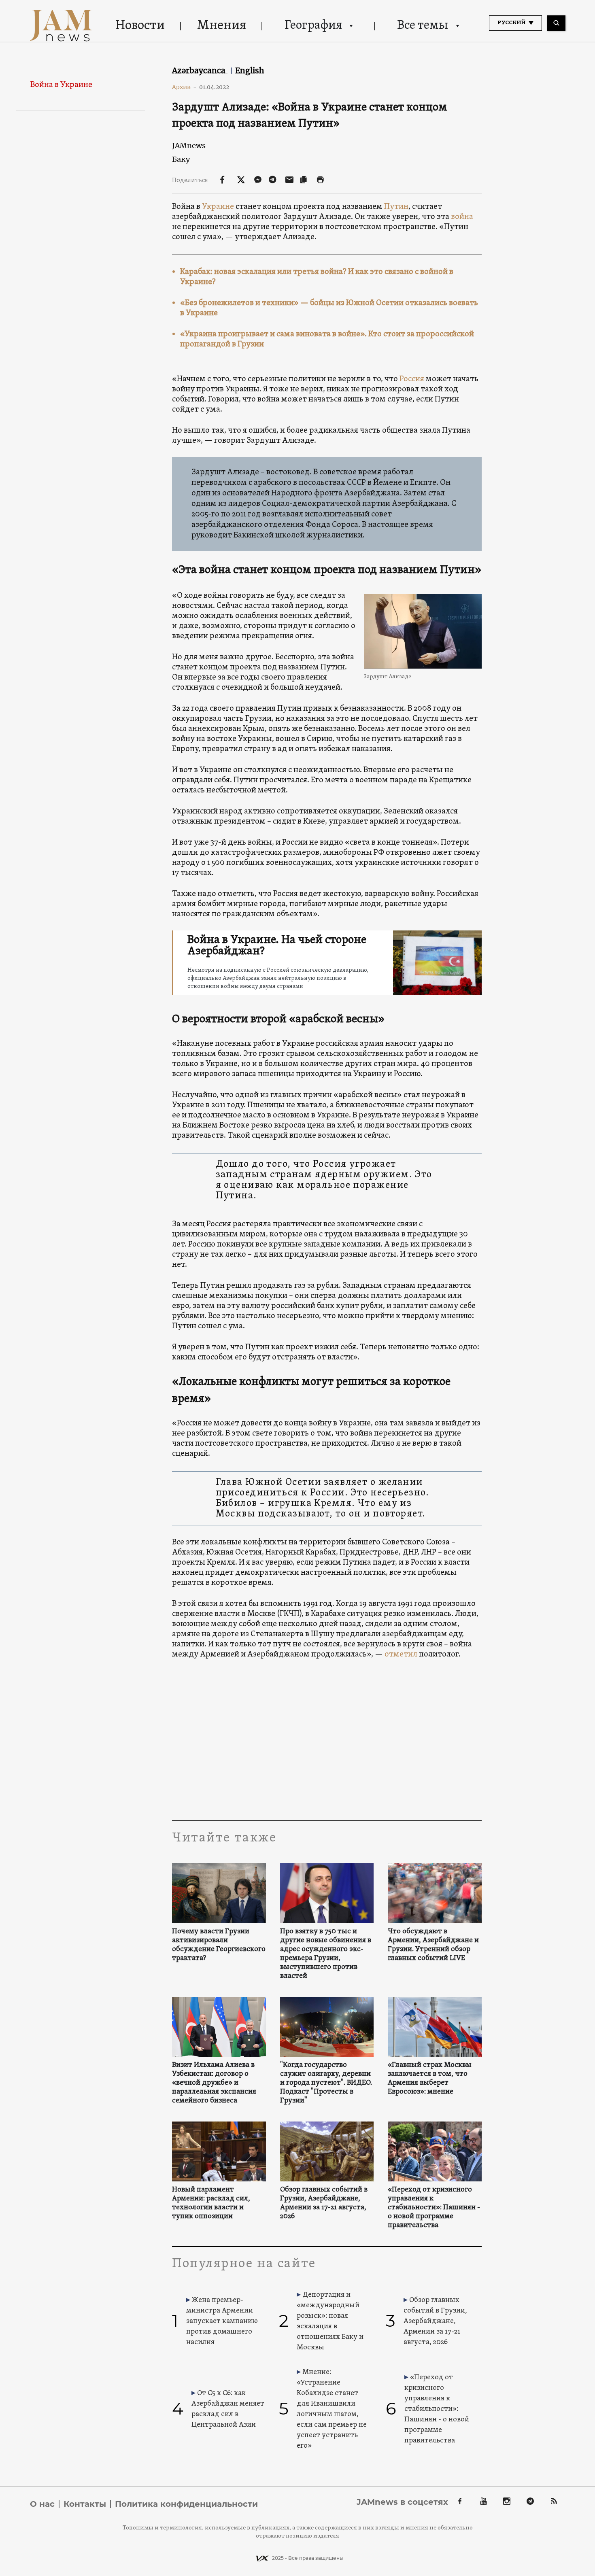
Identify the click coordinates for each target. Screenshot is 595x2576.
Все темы (423, 26)
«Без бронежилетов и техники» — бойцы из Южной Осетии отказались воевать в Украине (329, 308)
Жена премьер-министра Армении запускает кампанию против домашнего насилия (222, 2321)
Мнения (222, 26)
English (250, 70)
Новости (140, 26)
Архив (184, 87)
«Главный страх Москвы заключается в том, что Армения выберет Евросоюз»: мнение (430, 2079)
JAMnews (189, 145)
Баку (181, 159)
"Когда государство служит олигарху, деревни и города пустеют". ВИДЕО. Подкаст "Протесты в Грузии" (326, 2083)
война (462, 217)
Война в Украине (61, 85)
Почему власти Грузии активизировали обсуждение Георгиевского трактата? (219, 1945)
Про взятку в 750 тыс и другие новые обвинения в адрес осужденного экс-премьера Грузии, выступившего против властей (326, 1954)
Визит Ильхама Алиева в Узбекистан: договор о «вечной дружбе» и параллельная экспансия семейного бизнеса (214, 2083)
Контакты (85, 2504)
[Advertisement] (327, 1739)
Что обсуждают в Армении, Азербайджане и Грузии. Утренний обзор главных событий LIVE (433, 1945)
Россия (412, 379)
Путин (396, 207)
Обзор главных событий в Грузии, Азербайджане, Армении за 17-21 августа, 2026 (324, 2203)
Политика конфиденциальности (186, 2504)
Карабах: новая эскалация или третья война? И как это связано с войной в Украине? (317, 277)
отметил (401, 1654)
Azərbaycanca (200, 70)
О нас (42, 2504)
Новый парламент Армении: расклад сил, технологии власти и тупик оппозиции (211, 2203)
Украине (218, 207)
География (313, 26)
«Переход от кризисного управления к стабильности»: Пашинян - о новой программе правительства (434, 2208)
